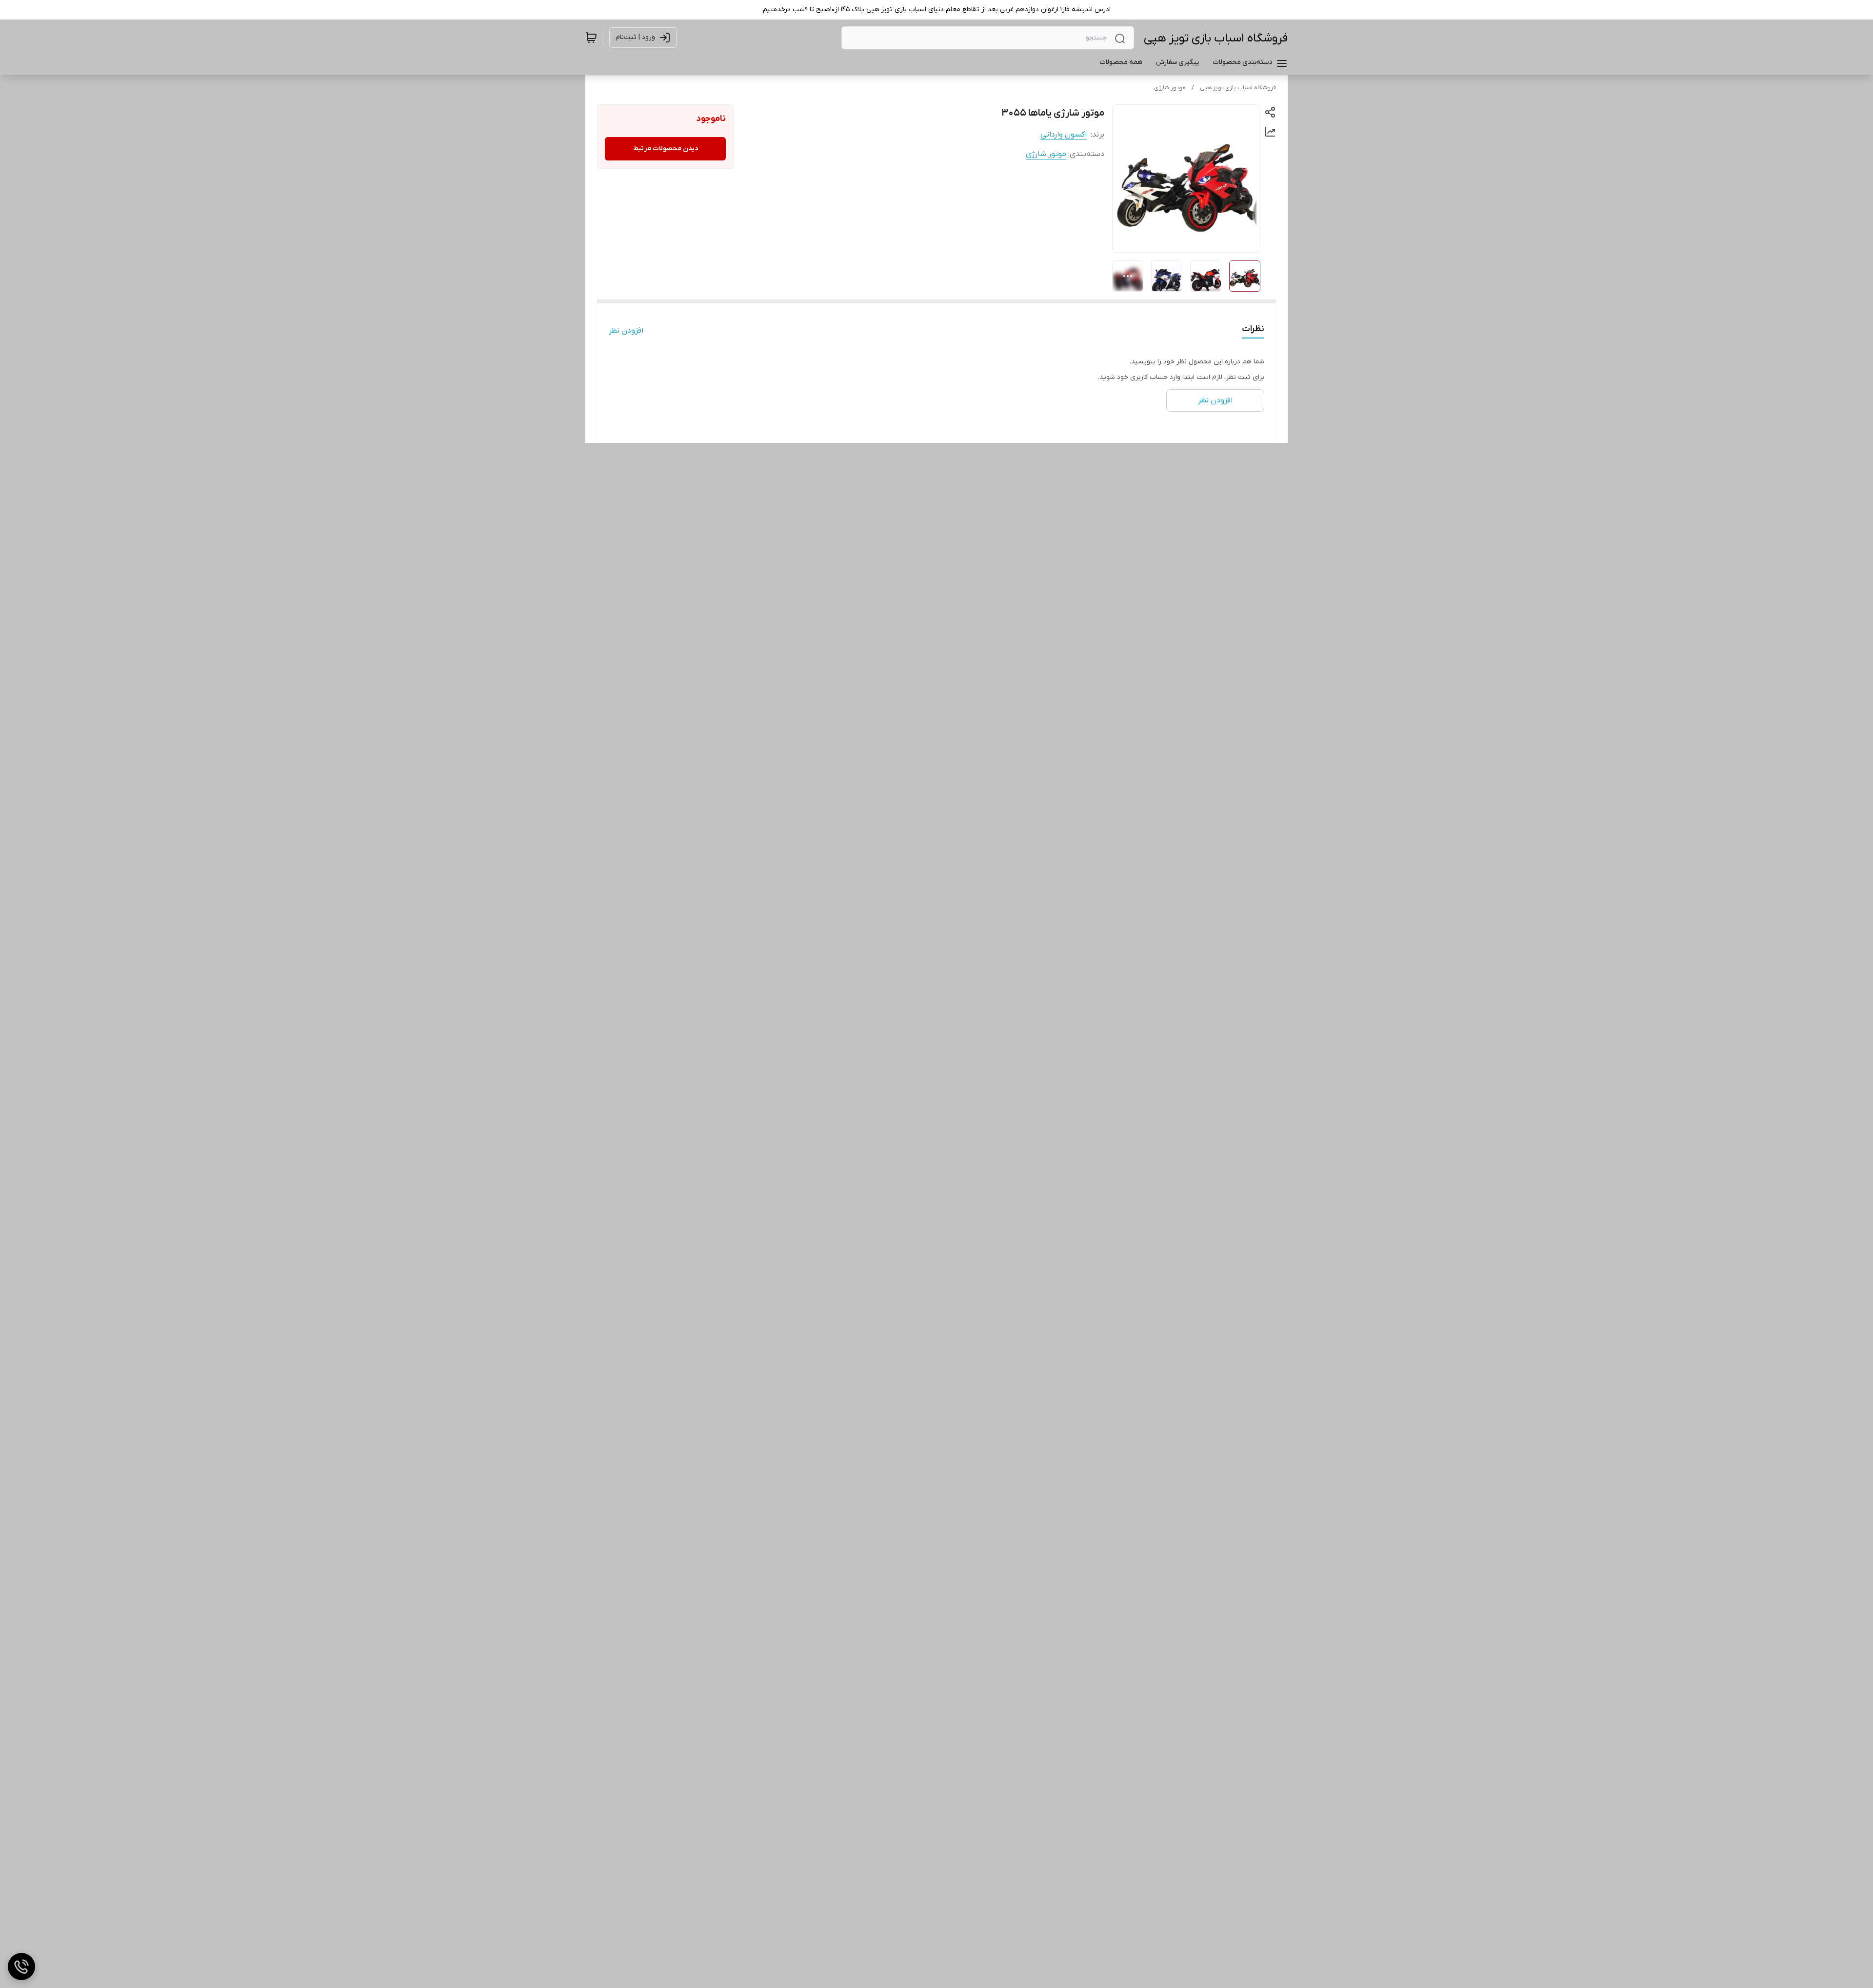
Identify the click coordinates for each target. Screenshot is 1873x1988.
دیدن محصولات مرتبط (666, 149)
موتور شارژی (1170, 88)
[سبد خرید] (591, 38)
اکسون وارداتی (1064, 135)
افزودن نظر (626, 331)
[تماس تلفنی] (21, 1967)
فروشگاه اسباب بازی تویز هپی (1216, 38)
